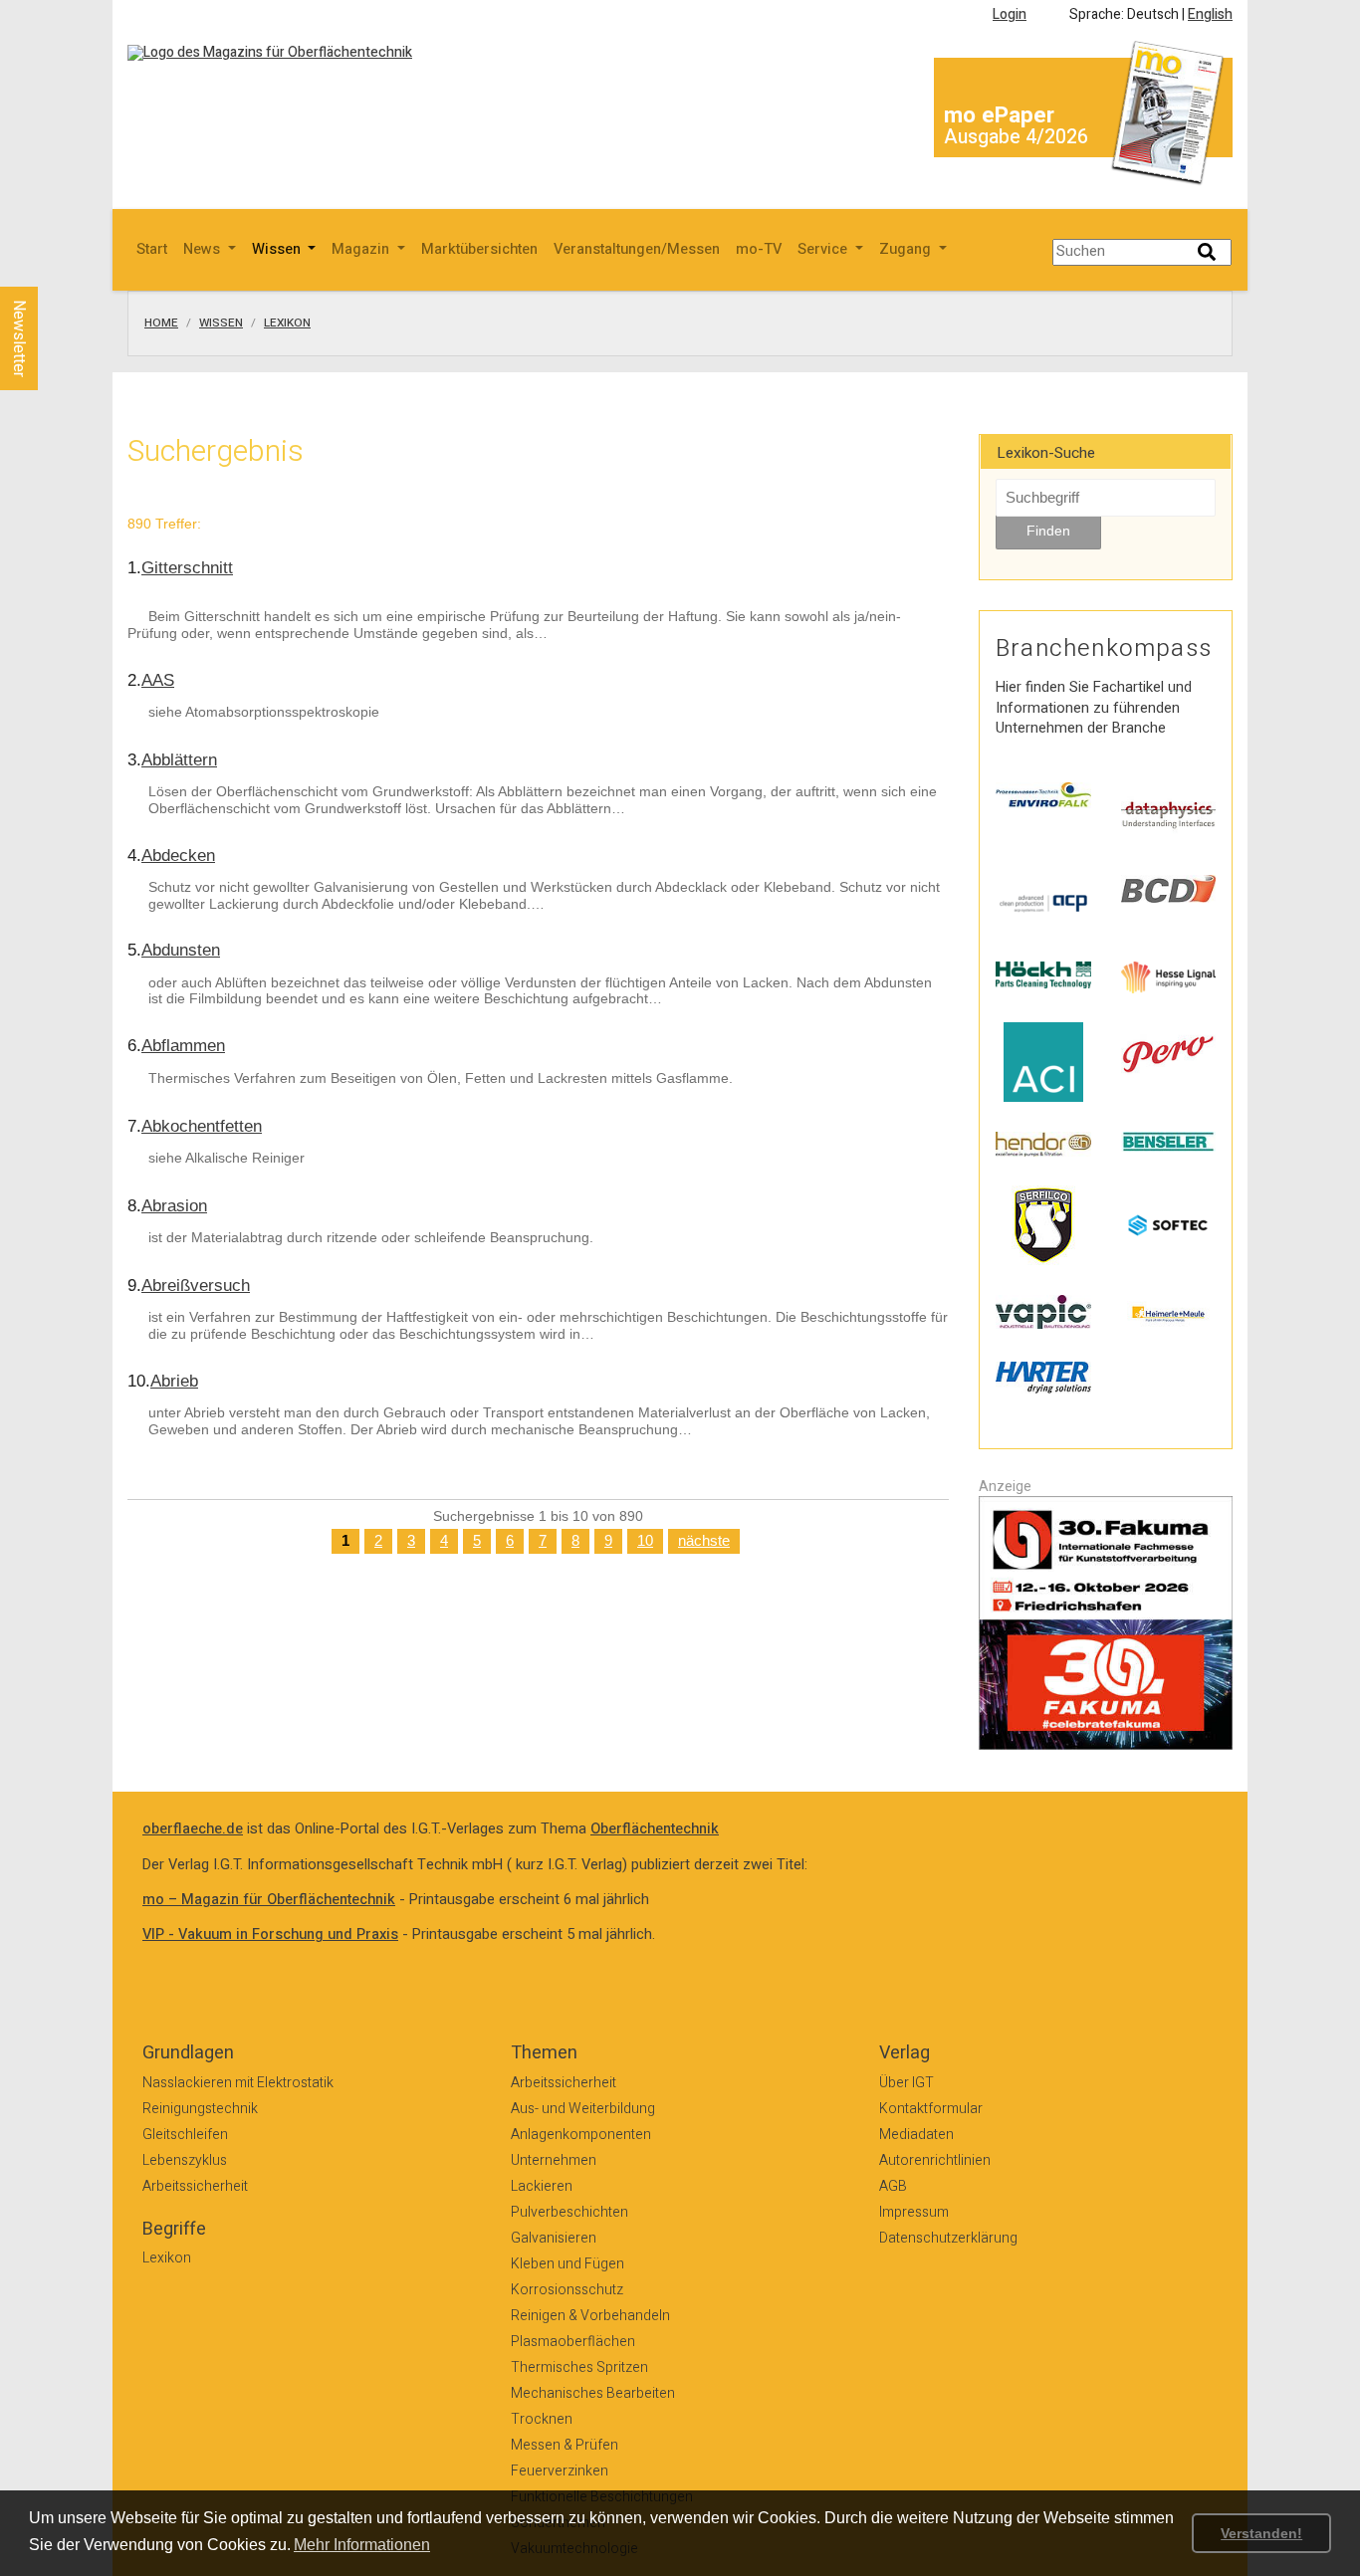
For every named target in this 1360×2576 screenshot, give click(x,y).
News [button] (204, 249)
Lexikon (287, 323)
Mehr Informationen (362, 2545)
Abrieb (174, 1381)
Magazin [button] (362, 249)
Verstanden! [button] (1261, 2533)
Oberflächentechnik (655, 1829)
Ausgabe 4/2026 (1016, 137)
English (1210, 14)
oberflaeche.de (193, 1829)
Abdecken (178, 856)
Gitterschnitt (187, 568)
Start (152, 249)
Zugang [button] (907, 249)
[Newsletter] (52, 268)
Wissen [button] (278, 249)
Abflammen (183, 1046)
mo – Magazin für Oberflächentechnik (269, 1900)
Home (161, 323)
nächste (704, 1541)
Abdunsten (181, 950)
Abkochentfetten (202, 1126)
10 (645, 1541)
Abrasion (174, 1206)
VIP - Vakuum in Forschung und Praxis (270, 1934)
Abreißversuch (196, 1286)
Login (1010, 14)
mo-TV (759, 249)
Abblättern (179, 760)
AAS (158, 680)
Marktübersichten (479, 249)
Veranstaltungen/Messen (637, 249)
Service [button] (824, 249)
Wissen (221, 323)
